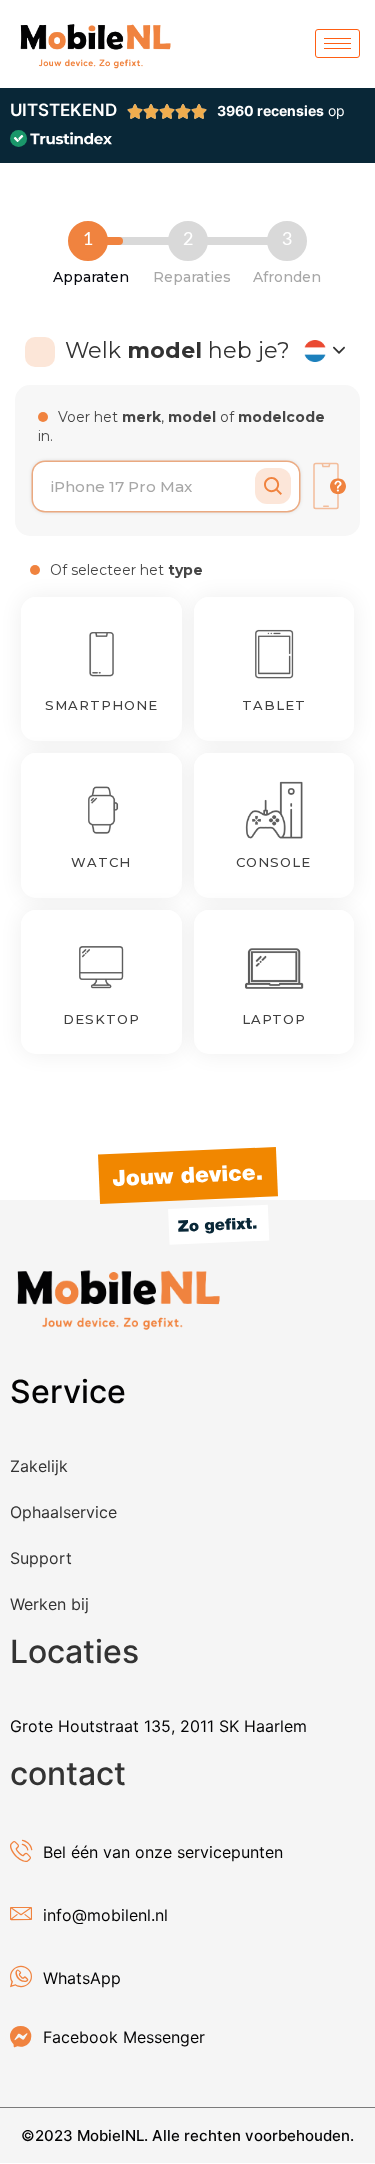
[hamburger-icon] (337, 43)
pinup (2, 173)
